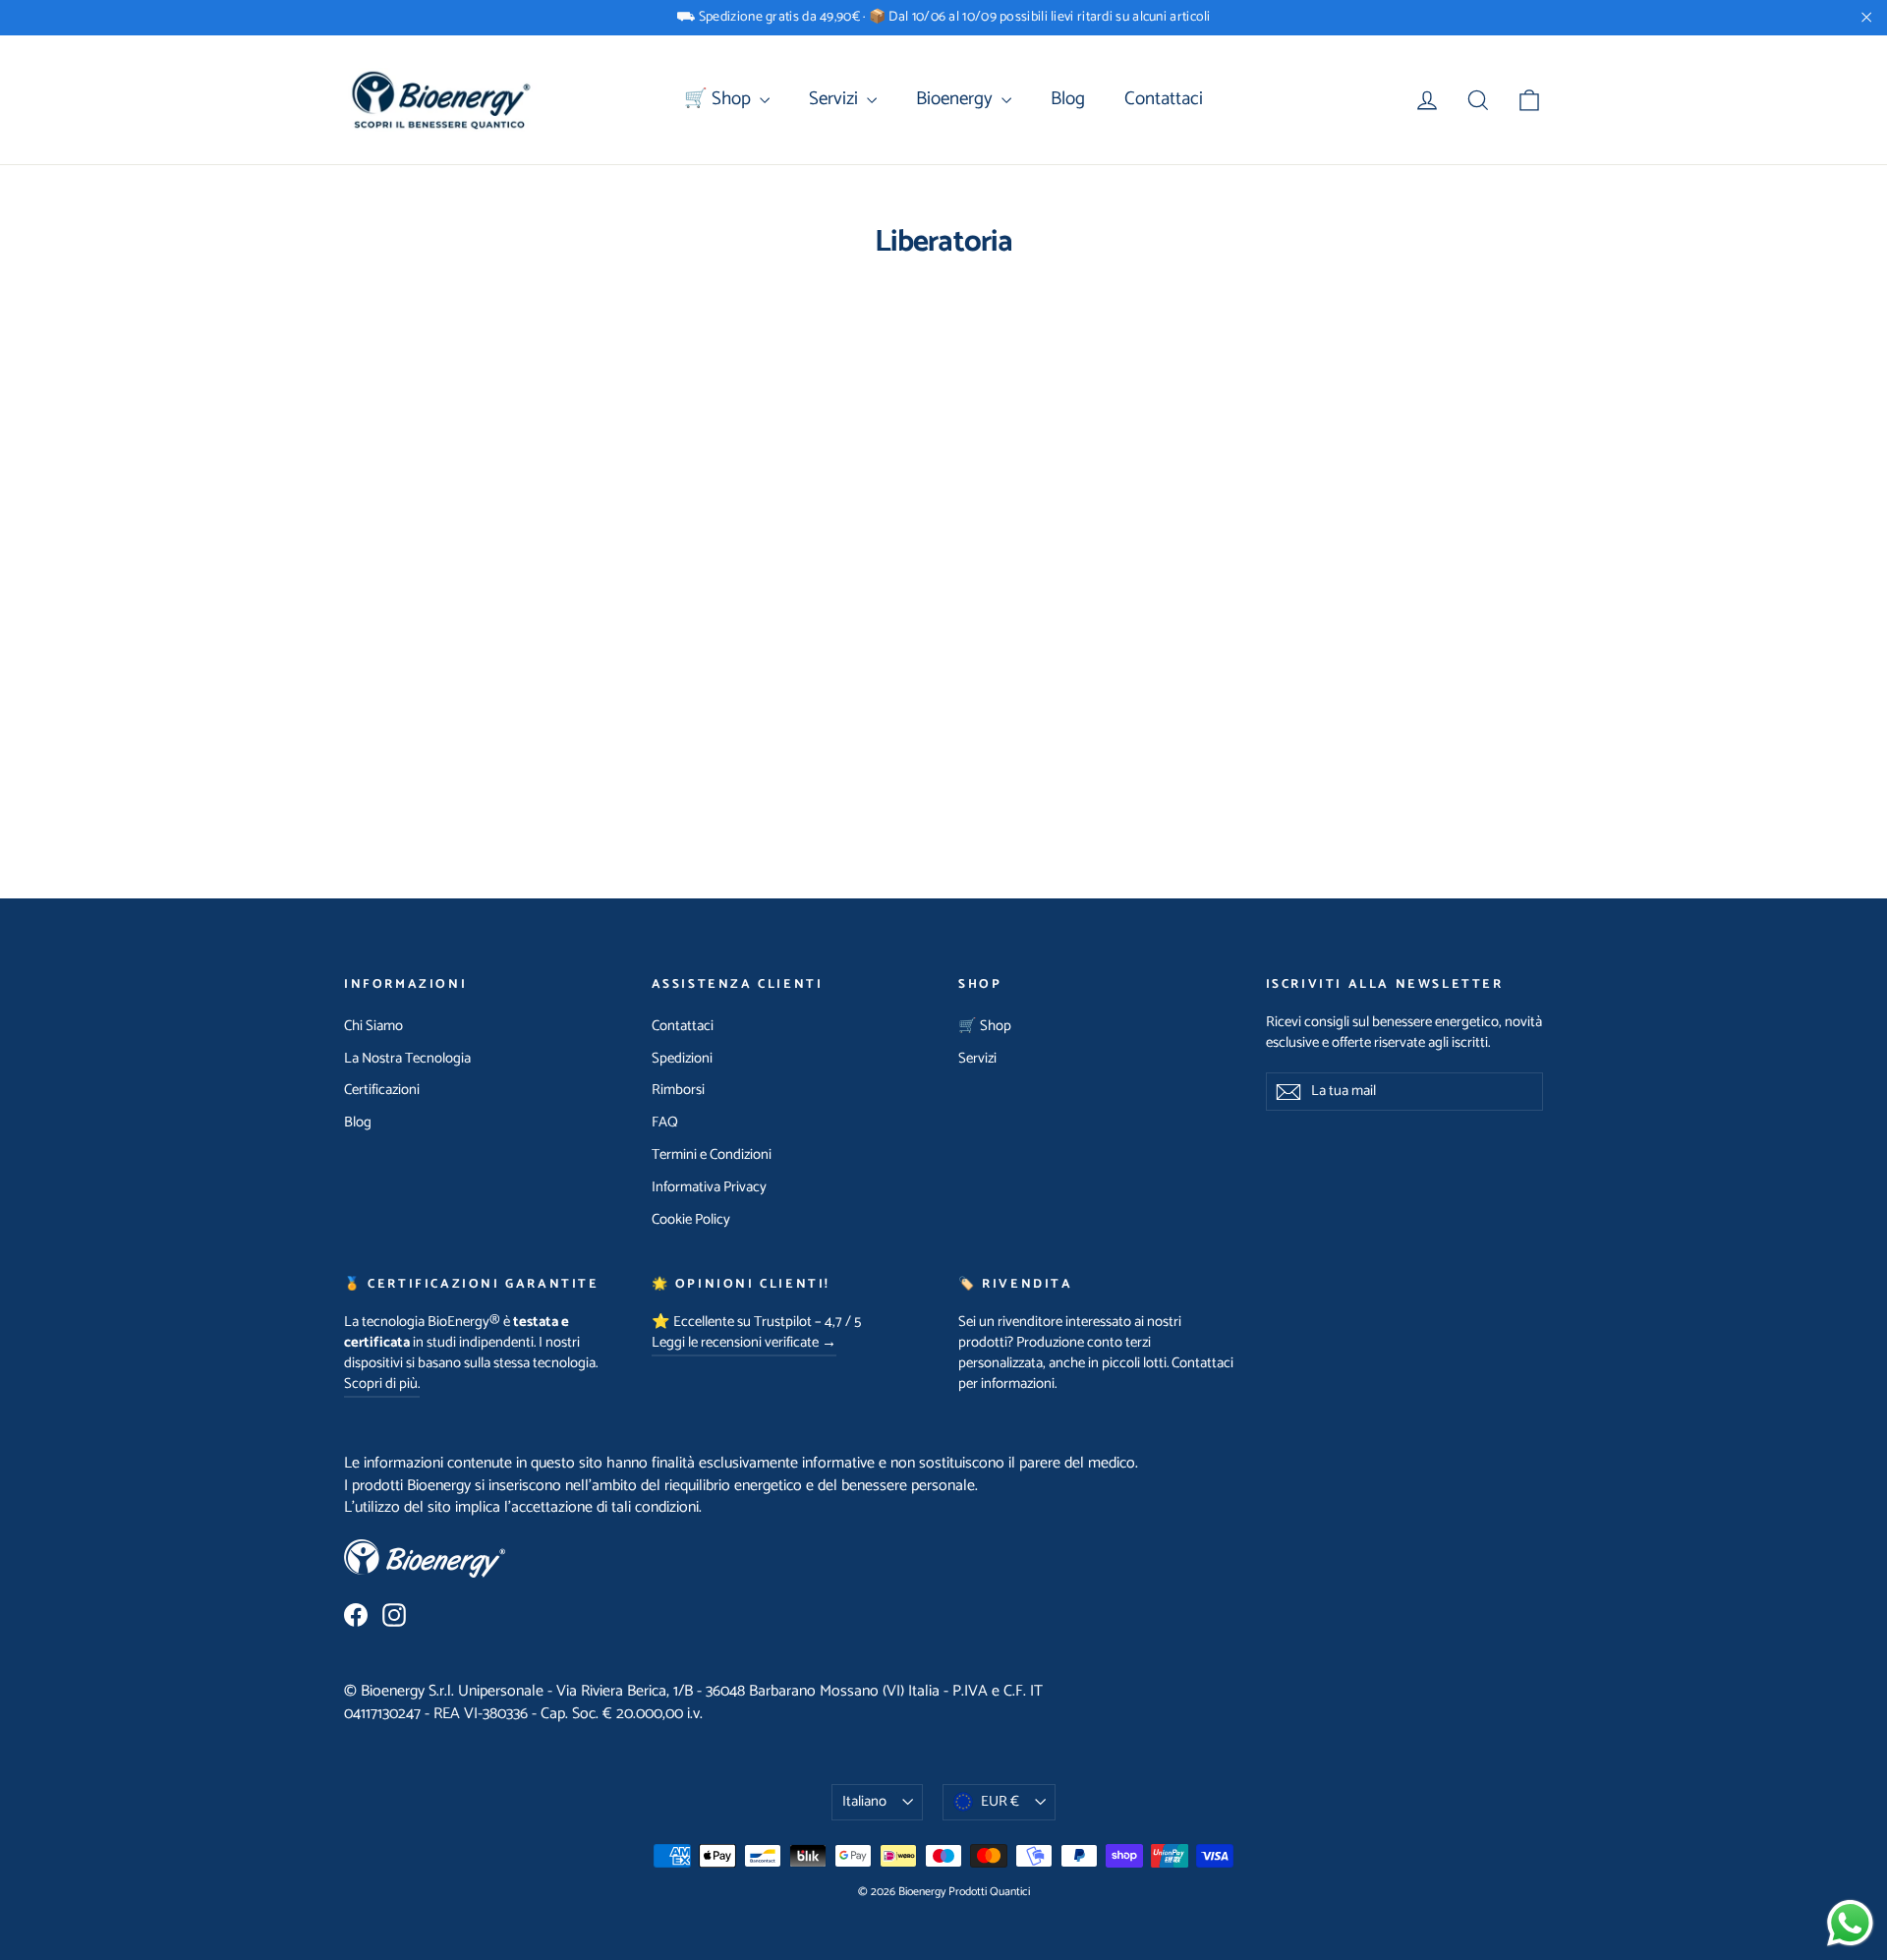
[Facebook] (356, 1615)
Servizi (835, 99)
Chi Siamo (373, 1026)
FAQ (665, 1123)
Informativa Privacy (709, 1187)
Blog (1068, 99)
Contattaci (1164, 99)
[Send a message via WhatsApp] (1850, 1923)
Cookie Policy (691, 1220)
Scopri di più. (382, 1384)
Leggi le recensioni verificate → (744, 1343)
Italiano (864, 1802)
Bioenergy (956, 99)
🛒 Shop (719, 99)
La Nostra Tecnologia (407, 1059)
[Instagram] (394, 1615)
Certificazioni (382, 1090)
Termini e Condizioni (712, 1155)
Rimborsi (678, 1090)
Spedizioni (682, 1059)
